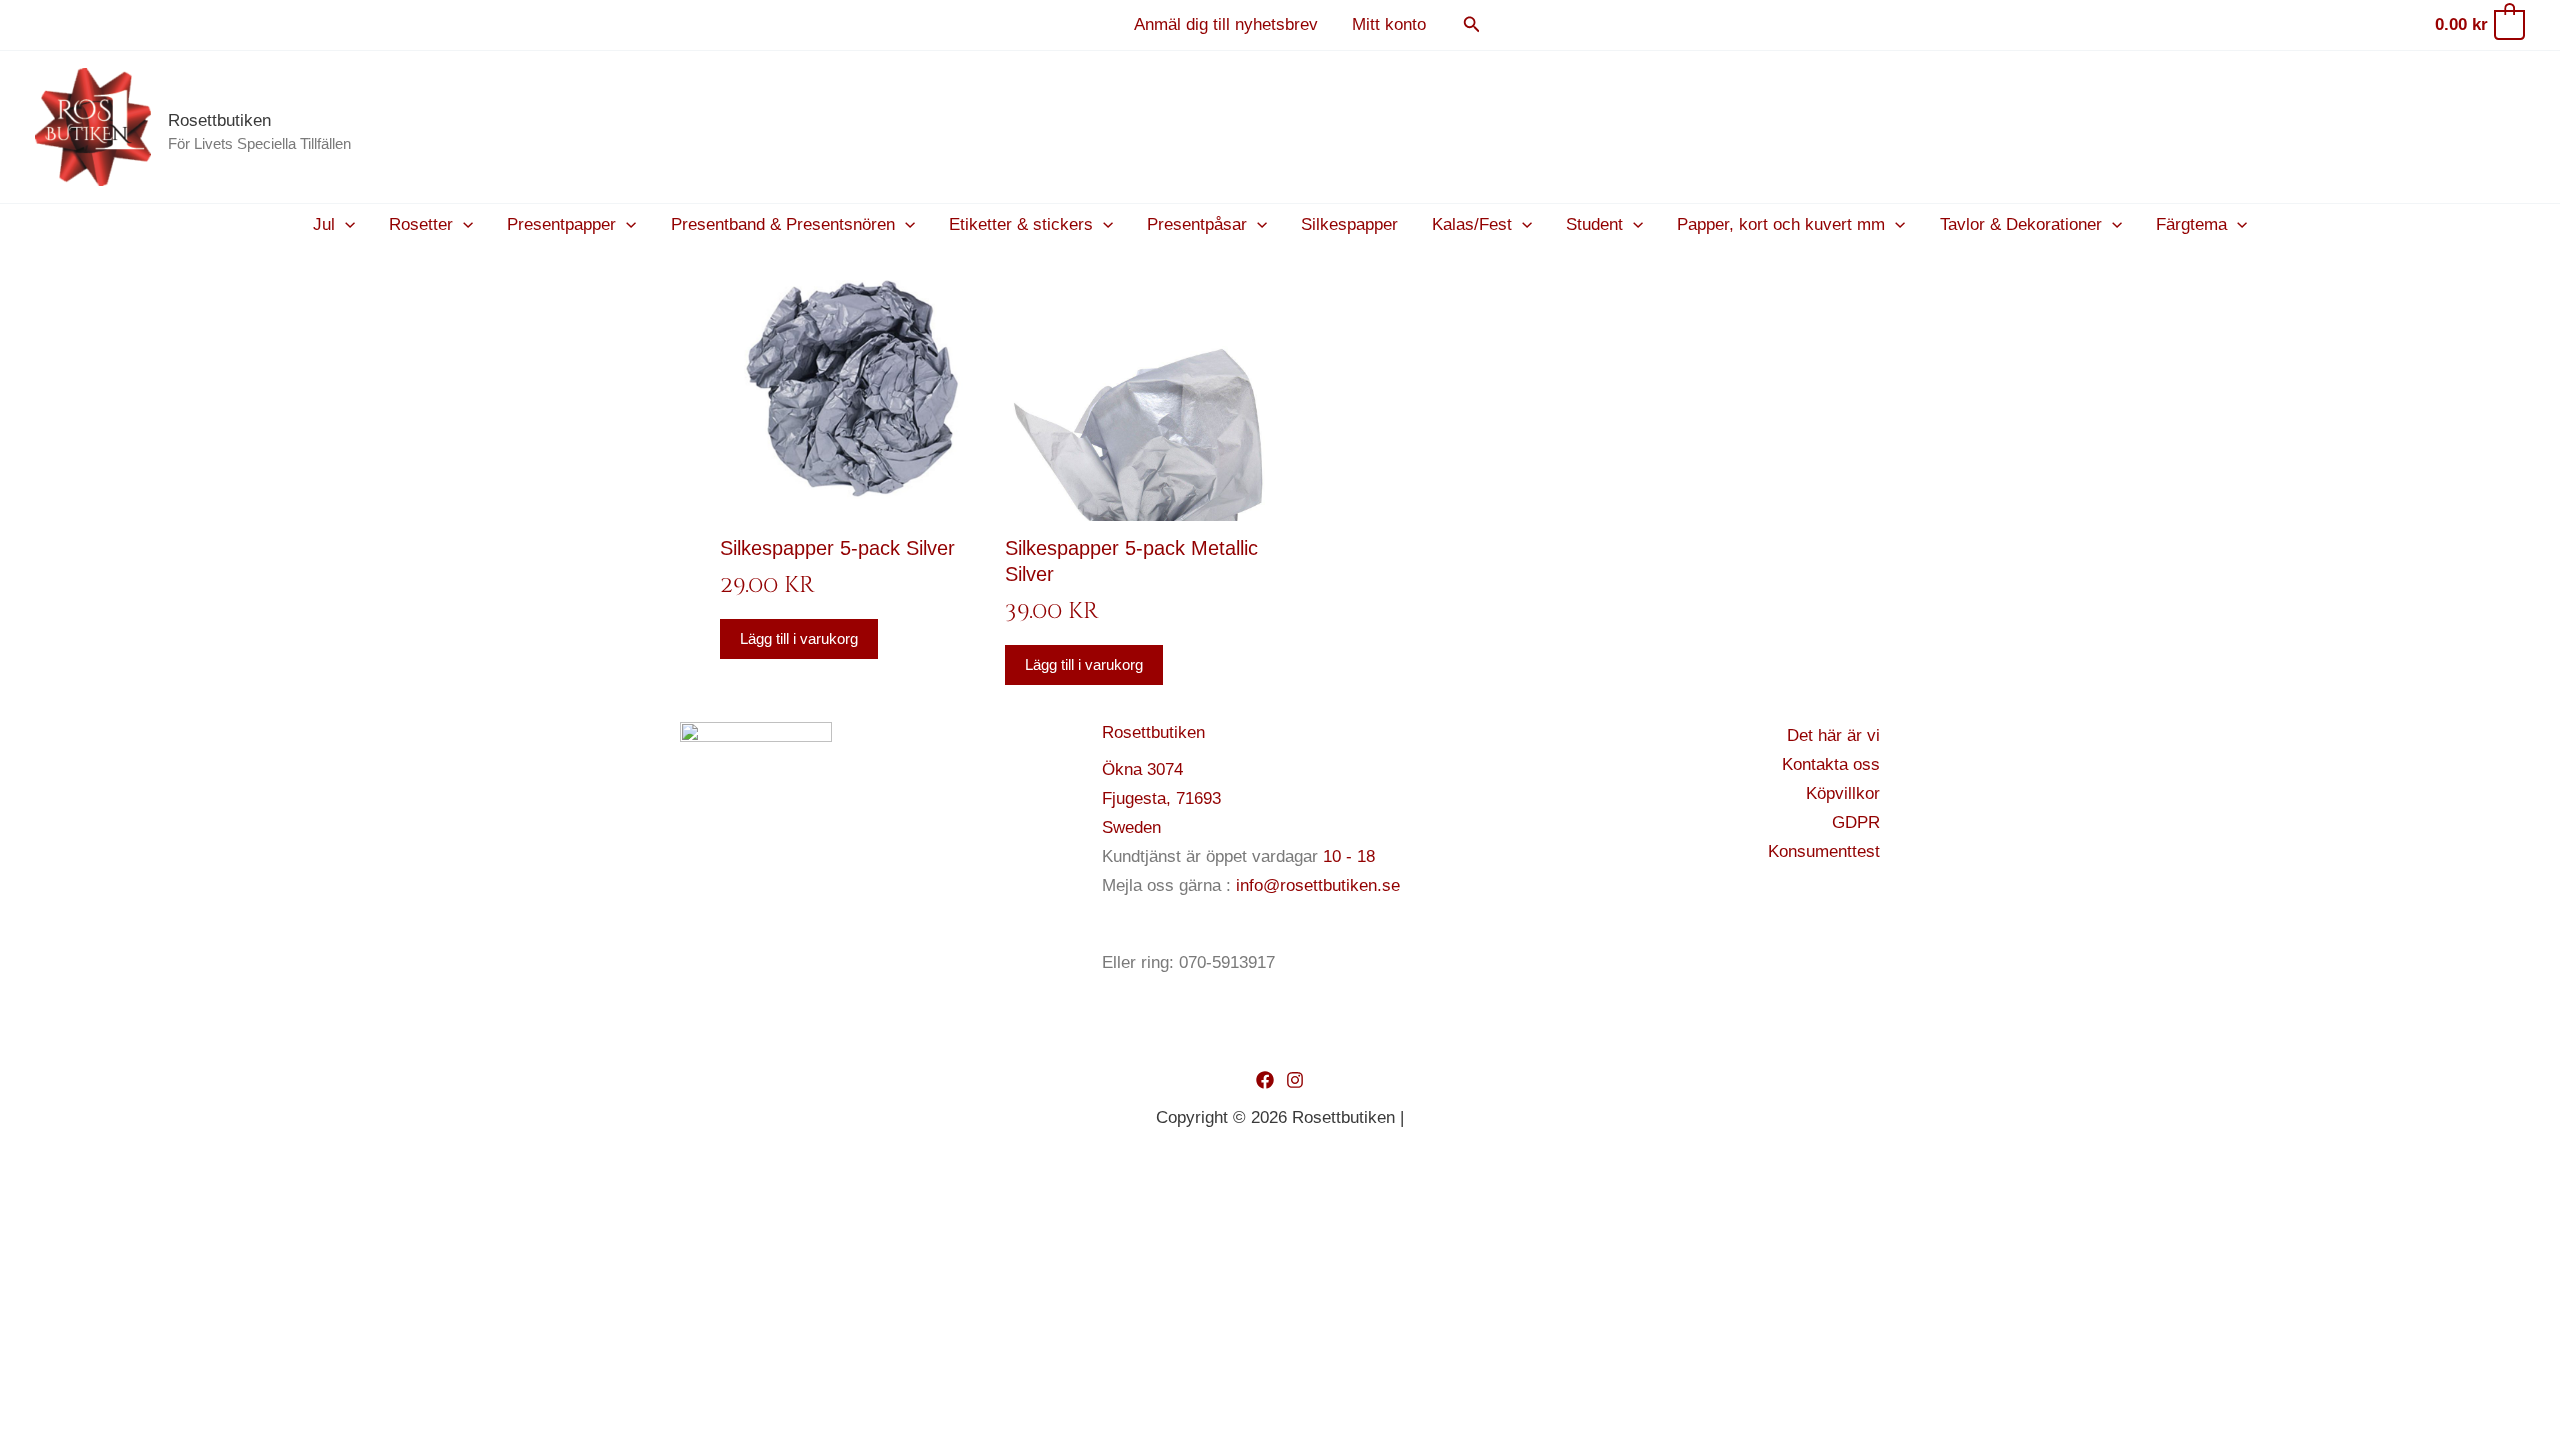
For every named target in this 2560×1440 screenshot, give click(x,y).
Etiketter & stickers (1021, 224)
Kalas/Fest (1472, 224)
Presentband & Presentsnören (783, 224)
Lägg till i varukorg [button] (799, 638)
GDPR (1856, 822)
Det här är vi (1833, 735)
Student (1594, 224)
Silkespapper (1349, 224)
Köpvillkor (1843, 793)
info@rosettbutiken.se (1318, 885)
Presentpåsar (1197, 224)
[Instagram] (1295, 1080)
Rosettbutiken (219, 120)
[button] (1472, 25)
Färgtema (2191, 224)
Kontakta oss (1831, 764)
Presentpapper (561, 224)
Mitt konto (1389, 24)
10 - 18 (1349, 856)
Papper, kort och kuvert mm (1781, 224)
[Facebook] (1265, 1080)
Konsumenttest (1824, 851)
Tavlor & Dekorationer (2021, 224)
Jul (324, 224)
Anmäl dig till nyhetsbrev (1226, 24)
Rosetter (421, 224)
